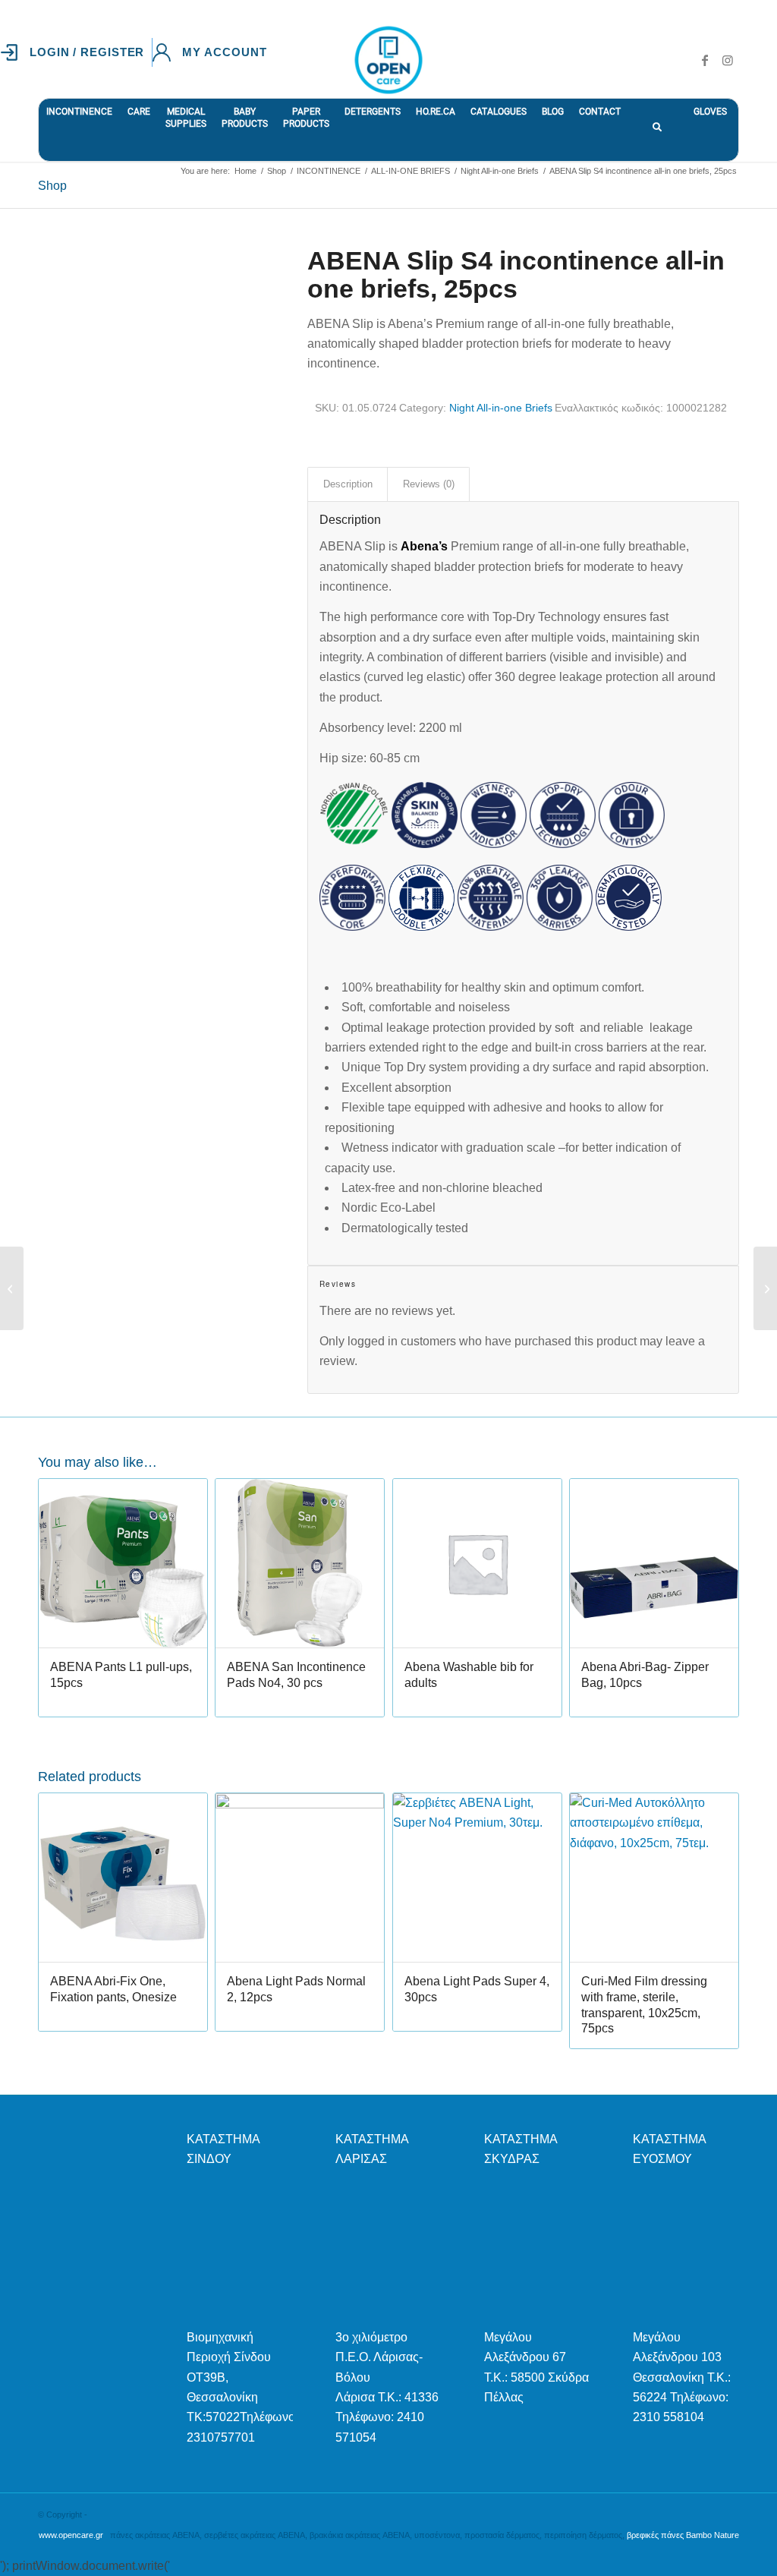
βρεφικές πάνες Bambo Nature (683, 2535)
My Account (224, 52)
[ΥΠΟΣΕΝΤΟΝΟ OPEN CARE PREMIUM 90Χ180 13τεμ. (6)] (765, 1288)
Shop (52, 186)
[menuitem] (76, 52)
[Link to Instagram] (728, 60)
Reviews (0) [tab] (429, 484)
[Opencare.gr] (388, 60)
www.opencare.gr (71, 2535)
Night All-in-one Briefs (501, 408)
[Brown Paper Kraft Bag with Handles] (12, 1288)
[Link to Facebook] (705, 60)
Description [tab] (348, 484)
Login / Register (87, 52)
